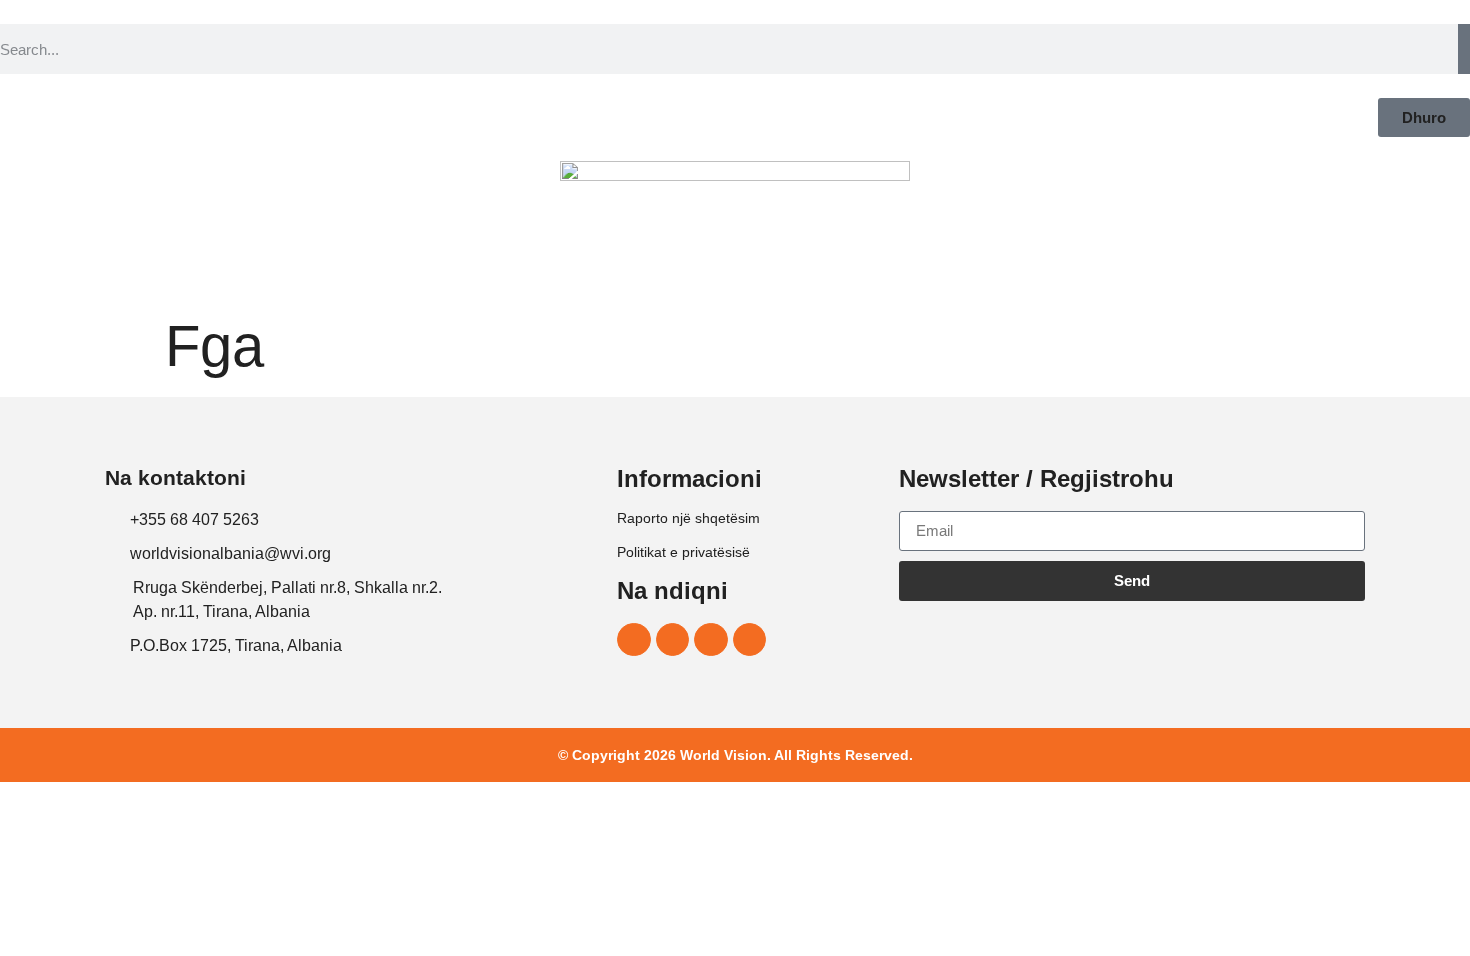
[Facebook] (634, 640)
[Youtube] (750, 640)
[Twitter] (711, 640)
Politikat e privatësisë (683, 552)
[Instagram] (673, 640)
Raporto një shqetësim (688, 518)
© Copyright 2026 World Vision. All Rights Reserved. (735, 755)
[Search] (1464, 49)
